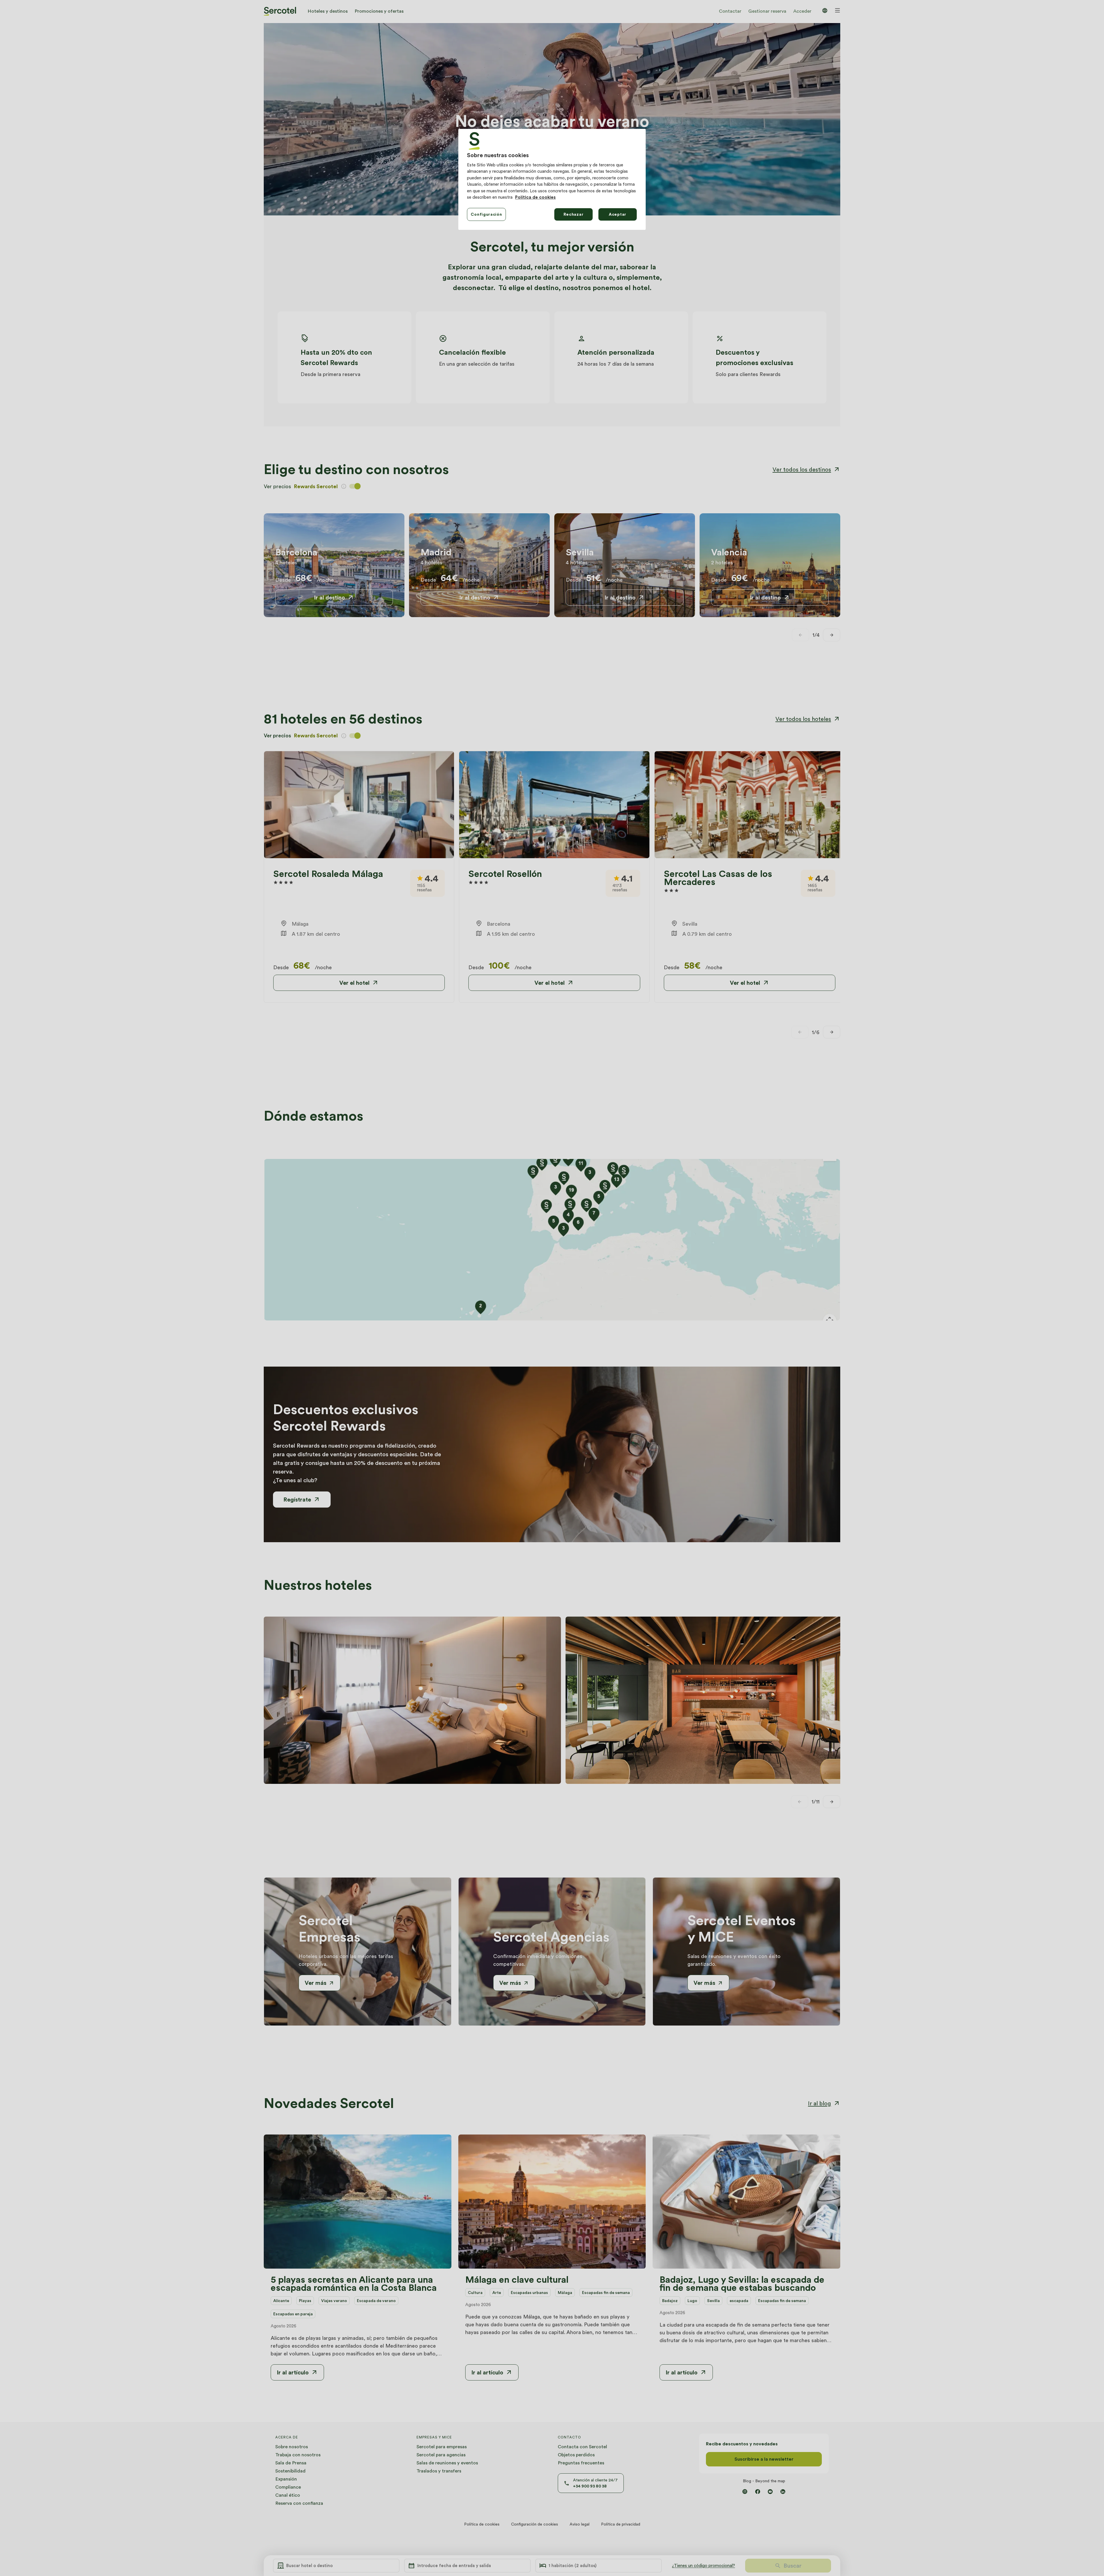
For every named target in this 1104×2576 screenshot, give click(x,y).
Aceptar (618, 214)
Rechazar (574, 214)
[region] (552, 179)
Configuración (486, 214)
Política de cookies (535, 197)
